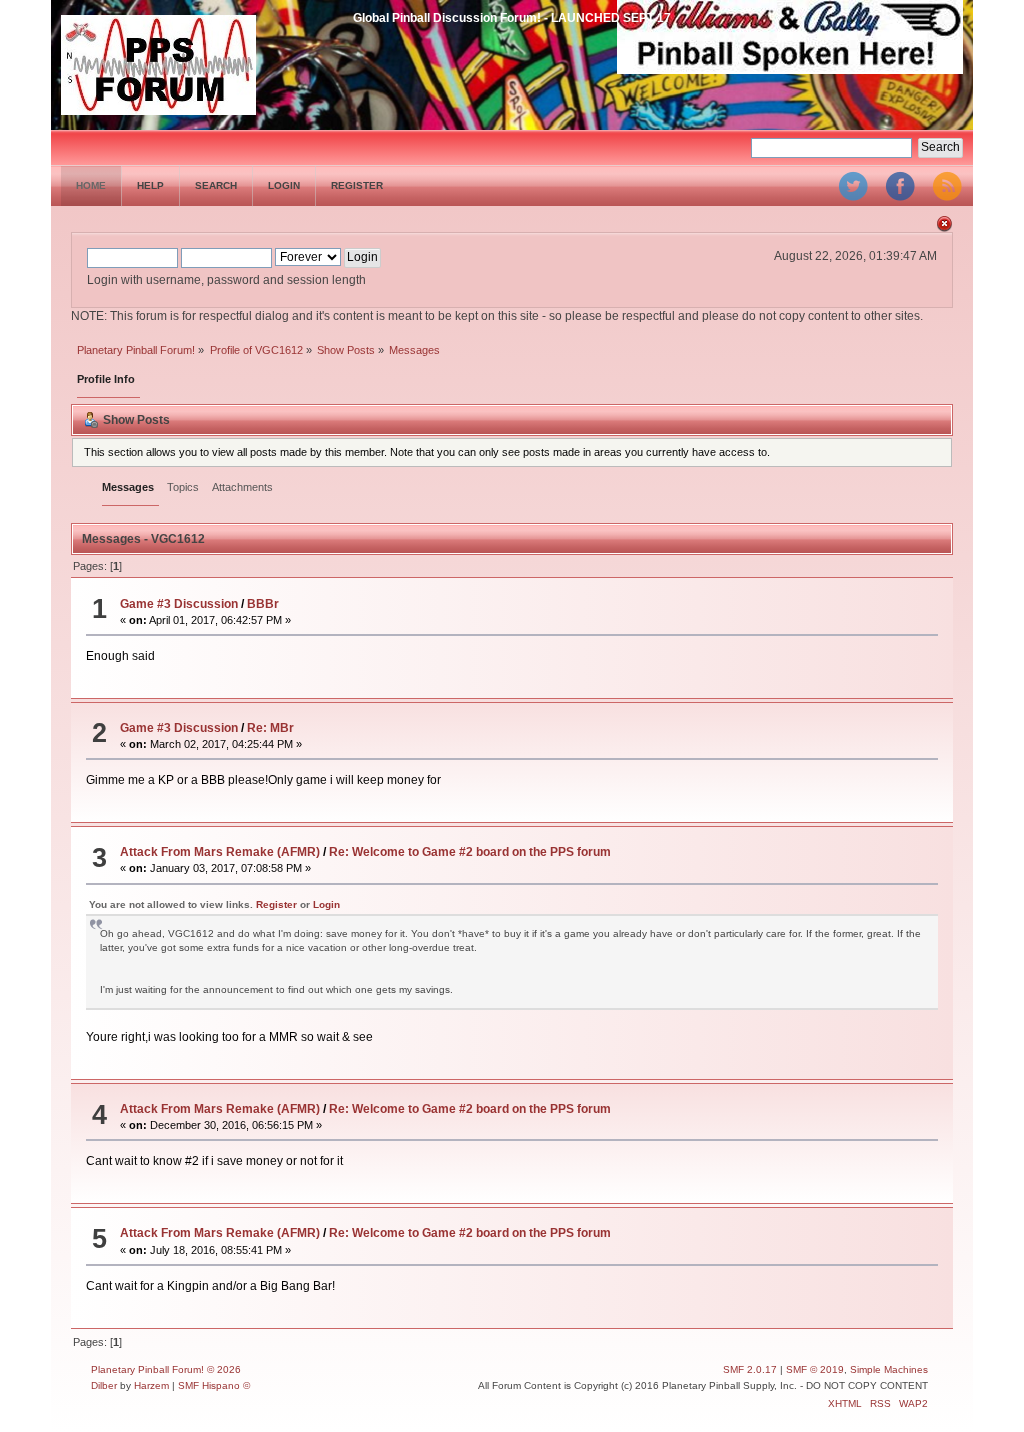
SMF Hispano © (214, 1385)
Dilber (104, 1385)
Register (276, 904)
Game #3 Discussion (179, 604)
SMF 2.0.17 (750, 1369)
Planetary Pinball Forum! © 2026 (166, 1369)
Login (326, 904)
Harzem (151, 1385)
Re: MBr (270, 728)
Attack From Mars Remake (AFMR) (220, 852)
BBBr (263, 604)
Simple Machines (889, 1369)
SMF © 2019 (815, 1369)
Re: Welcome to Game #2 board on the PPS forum (470, 852)
